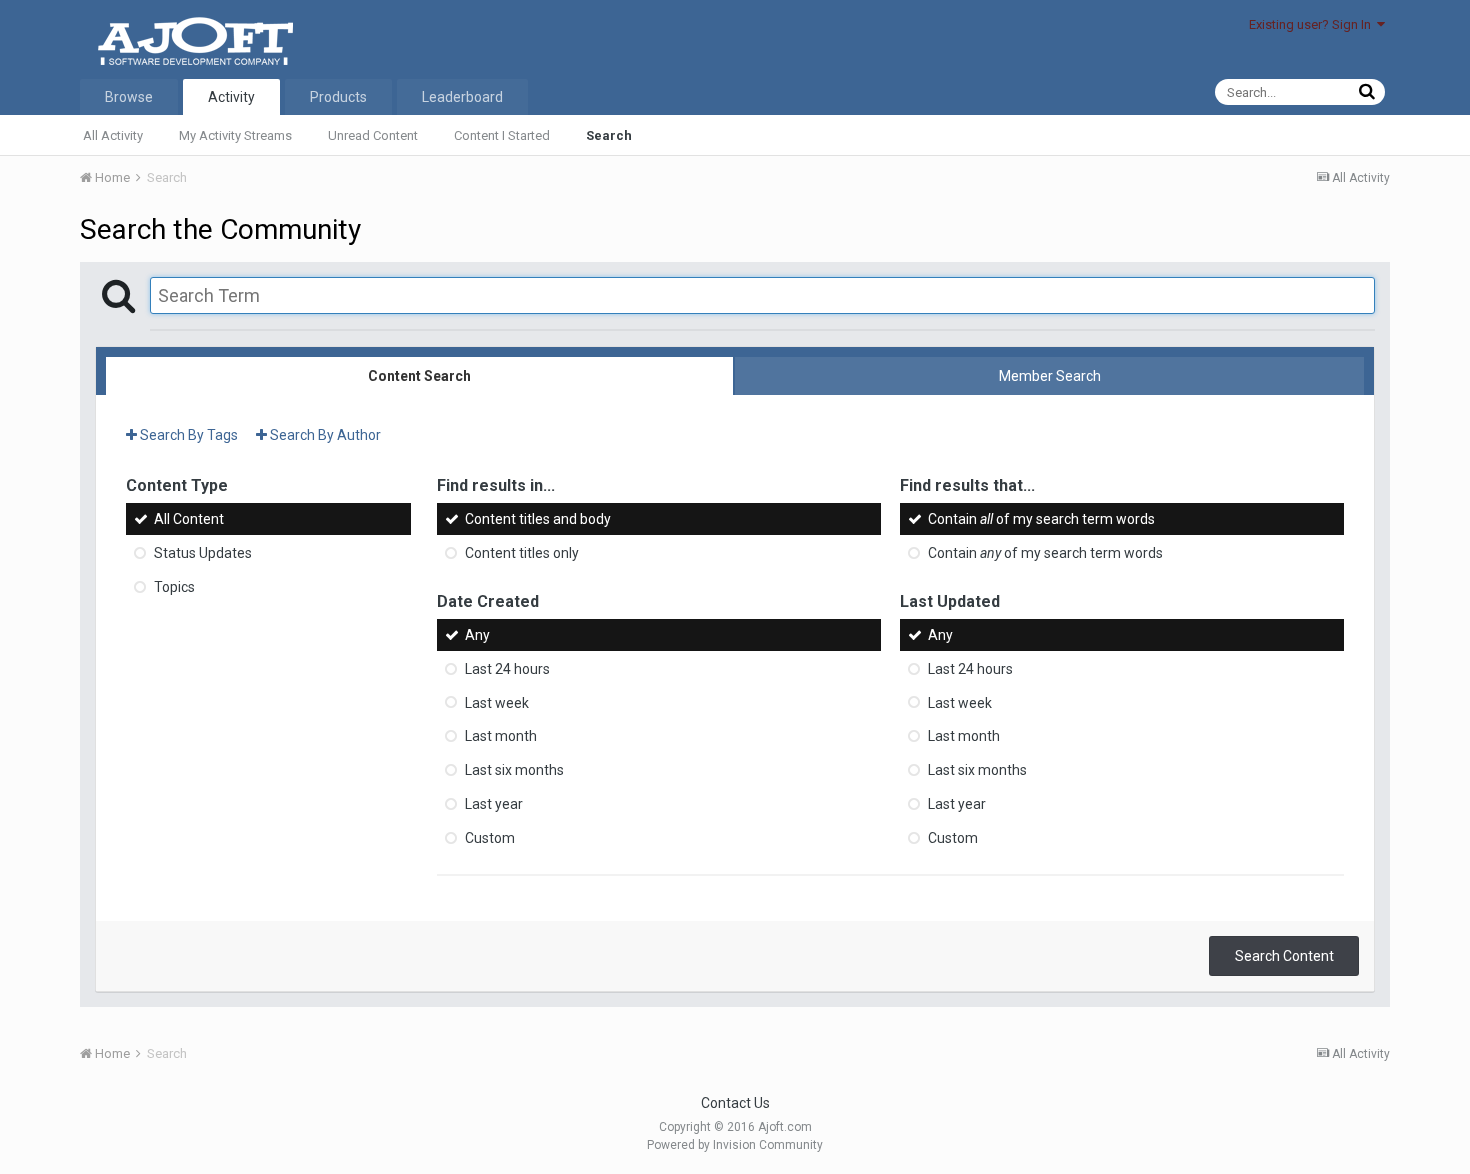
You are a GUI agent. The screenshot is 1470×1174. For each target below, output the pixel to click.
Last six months (514, 770)
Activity (231, 97)
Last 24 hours (507, 669)
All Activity (113, 135)
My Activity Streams (235, 135)
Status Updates (203, 553)
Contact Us (735, 1103)
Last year (494, 804)
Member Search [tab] (1050, 376)
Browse (129, 97)
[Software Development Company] (192, 38)
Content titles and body (538, 519)
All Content (189, 519)
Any (477, 635)
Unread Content (373, 135)
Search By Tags (187, 435)
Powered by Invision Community (735, 1145)
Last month (501, 736)
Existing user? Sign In (1313, 24)
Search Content (1284, 956)
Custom (490, 838)
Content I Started (502, 135)
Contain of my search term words (1041, 519)
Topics (174, 587)
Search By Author (324, 435)
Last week (497, 702)
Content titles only (522, 553)
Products (338, 97)
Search (609, 135)
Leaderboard (462, 97)
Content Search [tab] (419, 376)
